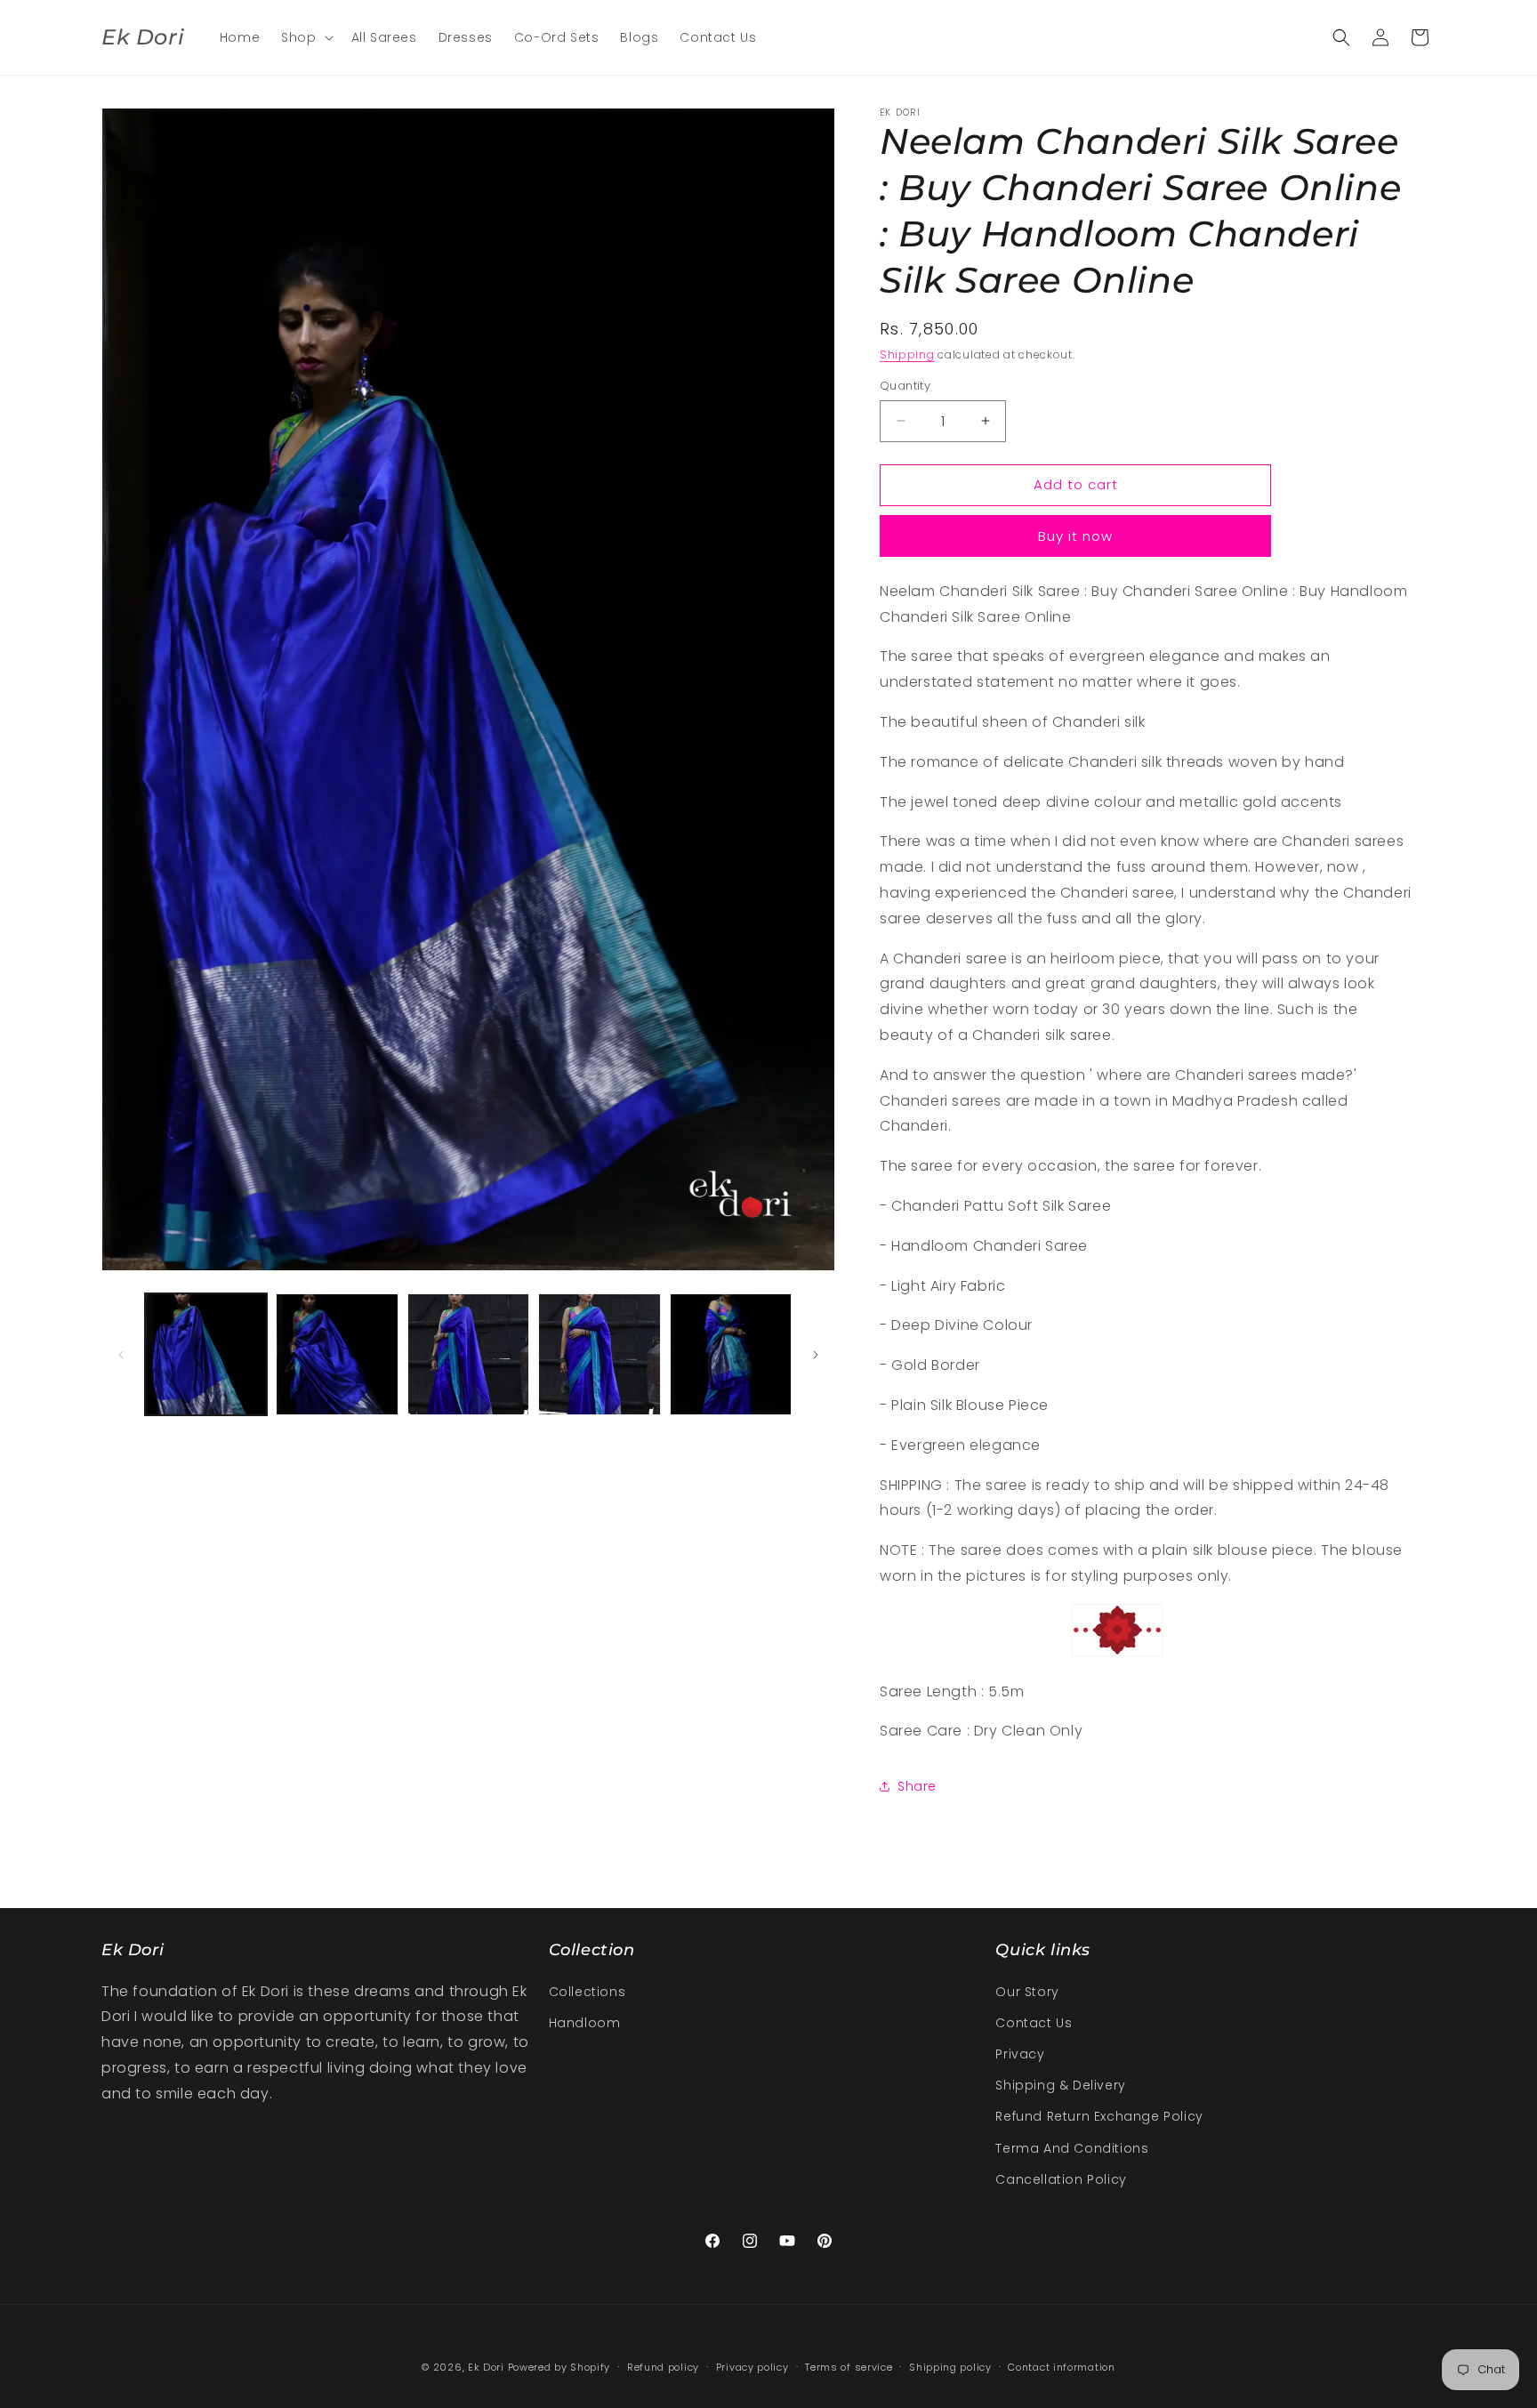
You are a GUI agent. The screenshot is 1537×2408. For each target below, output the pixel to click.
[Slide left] (121, 1355)
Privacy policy (752, 2367)
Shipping (907, 354)
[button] (305, 37)
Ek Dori (486, 2367)
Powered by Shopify (559, 2367)
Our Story (1027, 1992)
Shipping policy (950, 2367)
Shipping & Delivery (1060, 2085)
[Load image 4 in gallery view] (599, 1354)
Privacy (1020, 2054)
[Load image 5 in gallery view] (731, 1354)
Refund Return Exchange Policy (1099, 2116)
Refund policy (663, 2367)
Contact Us (1034, 2023)
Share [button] (917, 1786)
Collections (587, 1992)
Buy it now (1075, 536)
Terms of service (849, 2367)
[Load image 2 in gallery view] (337, 1354)
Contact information (1061, 2367)
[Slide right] (816, 1355)
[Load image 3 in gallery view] (468, 1354)
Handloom (585, 2023)
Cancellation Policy (1061, 2179)
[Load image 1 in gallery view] (206, 1354)
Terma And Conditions (1072, 2148)
